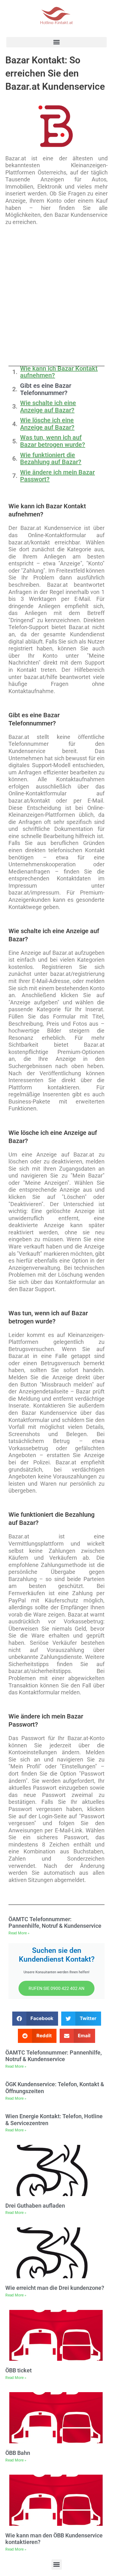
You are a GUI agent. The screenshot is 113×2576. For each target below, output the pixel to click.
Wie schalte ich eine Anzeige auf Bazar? (48, 406)
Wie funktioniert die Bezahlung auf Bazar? (51, 459)
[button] (56, 42)
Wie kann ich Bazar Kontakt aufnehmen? (59, 372)
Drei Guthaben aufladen (35, 2206)
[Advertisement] (56, 295)
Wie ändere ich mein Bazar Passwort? (57, 476)
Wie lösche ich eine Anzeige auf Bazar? (47, 424)
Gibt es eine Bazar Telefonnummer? (46, 389)
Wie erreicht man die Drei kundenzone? (55, 2288)
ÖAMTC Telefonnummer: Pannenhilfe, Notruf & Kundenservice (55, 1923)
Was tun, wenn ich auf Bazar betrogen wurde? (53, 441)
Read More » (19, 1933)
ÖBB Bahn (18, 2453)
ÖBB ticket (19, 2370)
